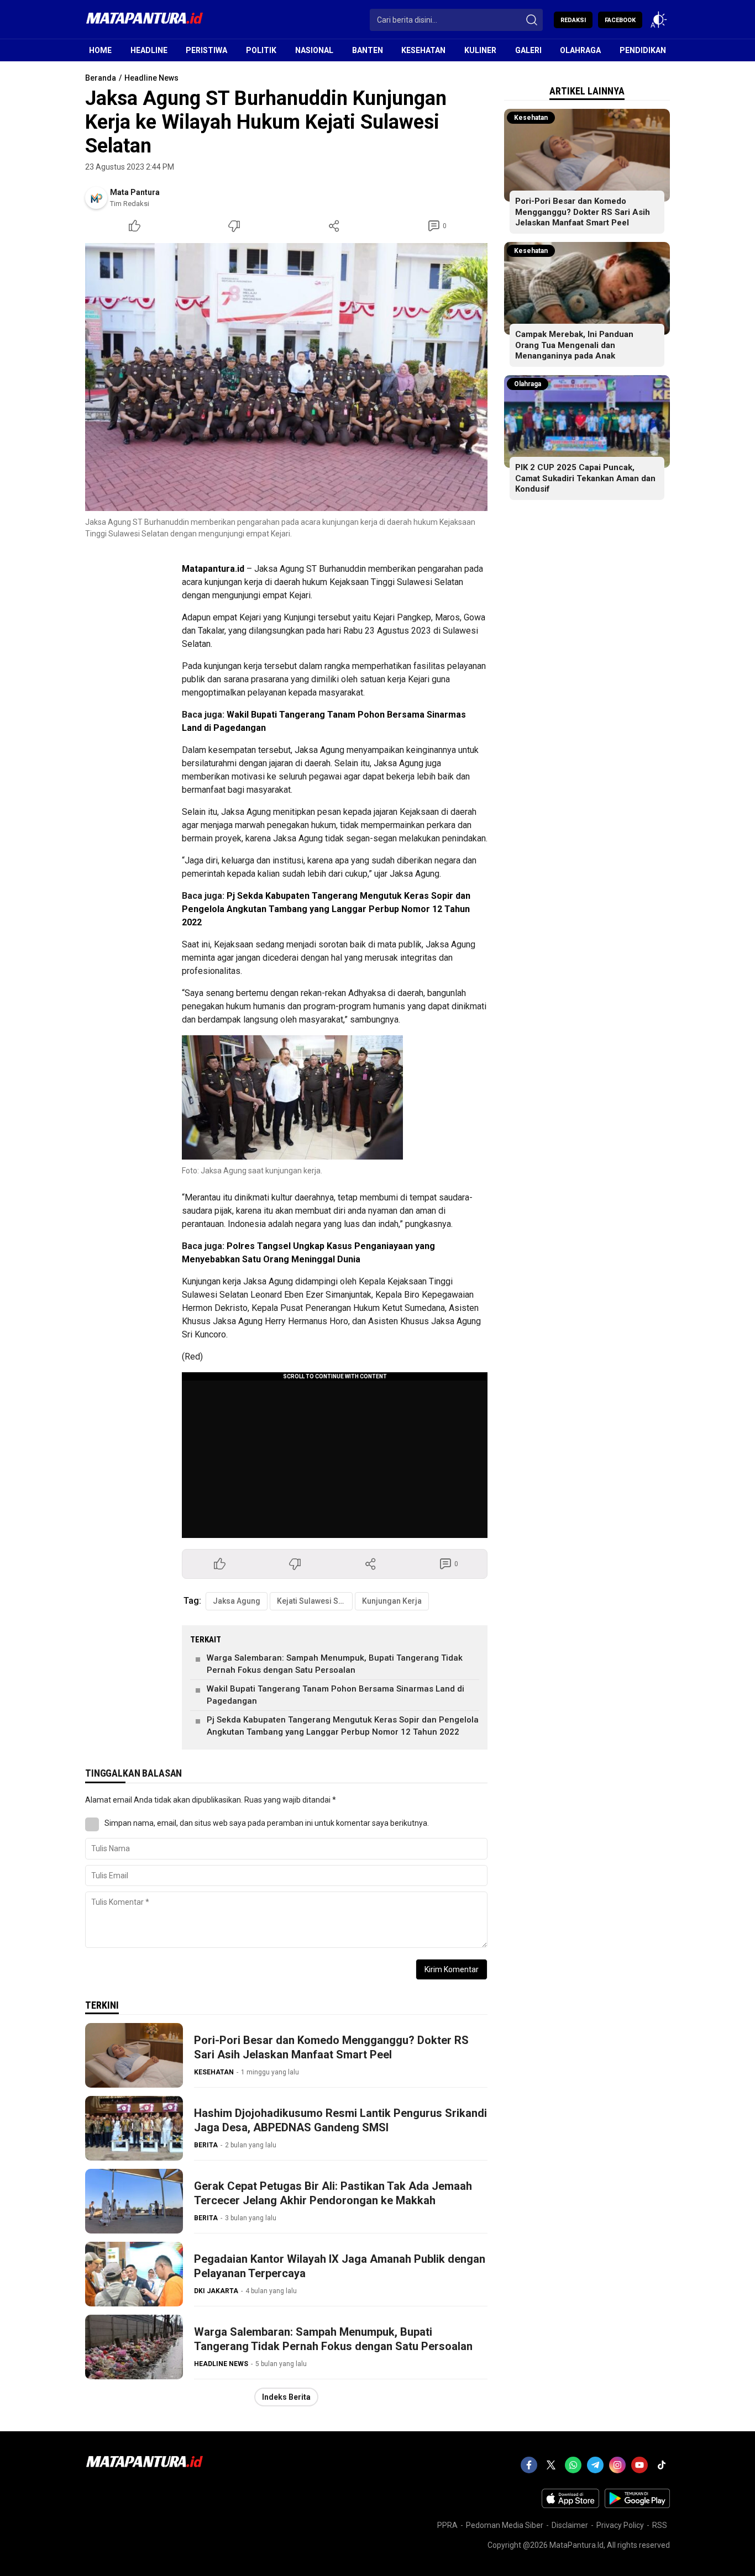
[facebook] (529, 2465)
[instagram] (617, 2465)
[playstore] (637, 2505)
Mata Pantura (135, 192)
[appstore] (570, 2505)
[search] (532, 20)
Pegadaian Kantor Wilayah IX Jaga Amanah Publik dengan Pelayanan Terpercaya (340, 2266)
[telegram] (595, 2465)
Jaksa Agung (237, 1601)
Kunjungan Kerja (392, 1601)
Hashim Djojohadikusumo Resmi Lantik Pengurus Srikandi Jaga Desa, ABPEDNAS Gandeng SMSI (340, 2120)
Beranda (101, 78)
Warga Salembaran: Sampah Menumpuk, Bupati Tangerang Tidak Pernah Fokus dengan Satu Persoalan (335, 1664)
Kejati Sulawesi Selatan (315, 1601)
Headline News (151, 78)
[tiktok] (662, 2465)
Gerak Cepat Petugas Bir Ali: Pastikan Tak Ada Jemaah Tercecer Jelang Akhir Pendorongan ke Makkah (333, 2193)
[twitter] (551, 2465)
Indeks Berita (286, 2397)
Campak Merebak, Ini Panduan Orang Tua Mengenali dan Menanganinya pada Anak (574, 345)
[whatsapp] (573, 2465)
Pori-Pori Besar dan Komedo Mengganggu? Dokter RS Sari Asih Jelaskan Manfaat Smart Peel (331, 2047)
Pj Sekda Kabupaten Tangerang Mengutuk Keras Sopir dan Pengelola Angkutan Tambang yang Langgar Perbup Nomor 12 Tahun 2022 (326, 909)
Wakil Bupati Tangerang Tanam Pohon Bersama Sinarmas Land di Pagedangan (335, 1695)
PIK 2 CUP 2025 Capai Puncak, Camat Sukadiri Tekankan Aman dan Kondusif (585, 478)
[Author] (96, 198)
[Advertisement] (251, 602)
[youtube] (639, 2465)
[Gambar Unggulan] (286, 377)
